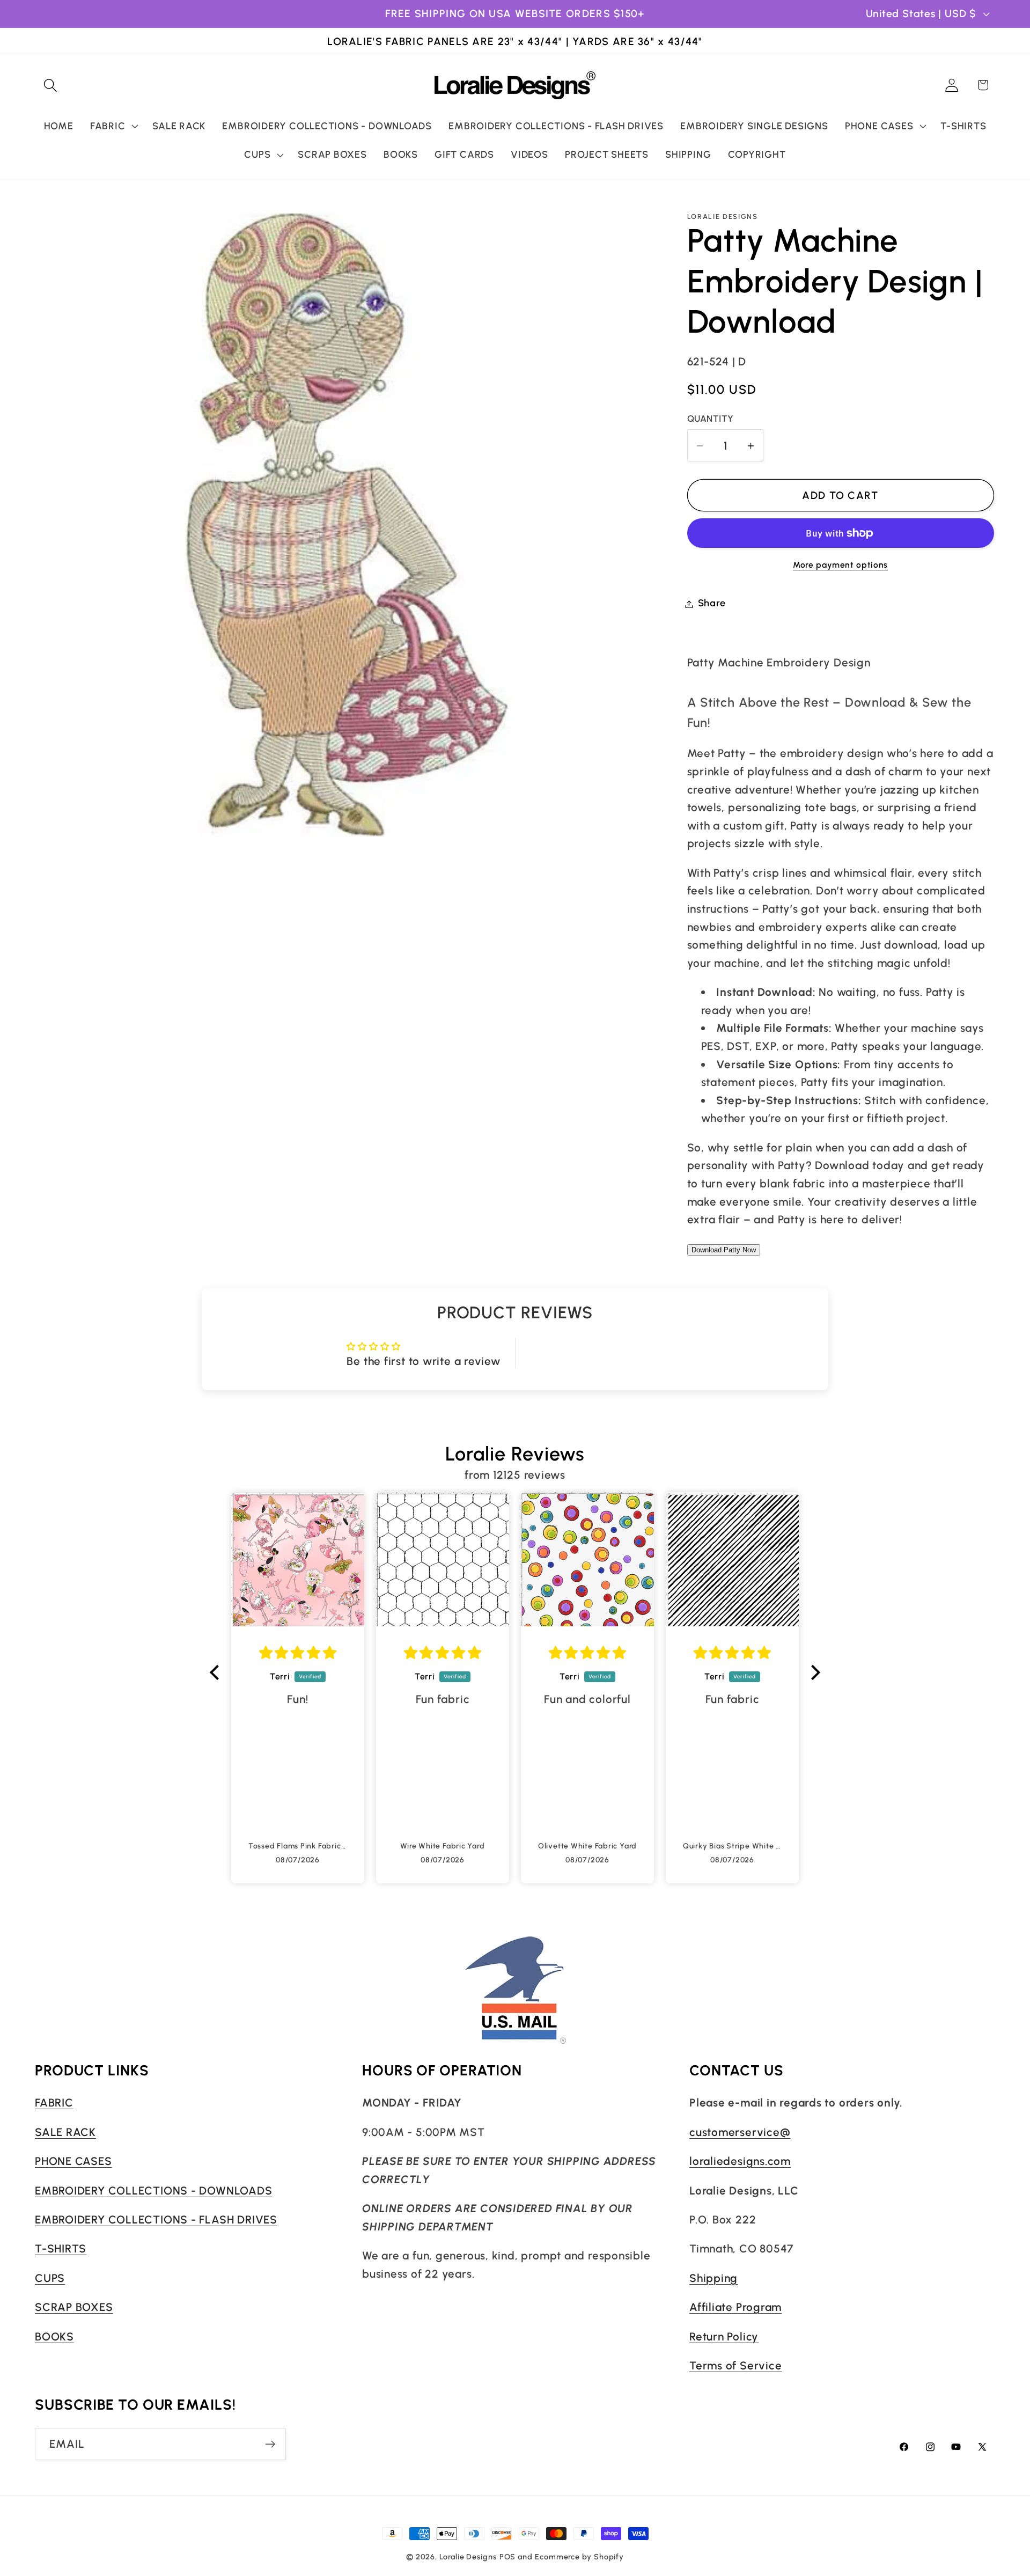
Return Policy (724, 2336)
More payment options (840, 565)
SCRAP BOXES (74, 2307)
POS (508, 2557)
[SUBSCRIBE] (270, 2444)
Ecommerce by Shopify (579, 2557)
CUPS (50, 2278)
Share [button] (712, 604)
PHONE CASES (73, 2161)
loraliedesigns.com (740, 2161)
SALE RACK (65, 2132)
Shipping (713, 2278)
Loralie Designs (468, 2557)
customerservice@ (740, 2132)
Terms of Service (735, 2365)
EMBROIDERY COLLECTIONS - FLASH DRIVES (156, 2219)
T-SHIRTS (61, 2248)
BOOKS (54, 2336)
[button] (50, 85)
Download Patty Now (724, 1250)
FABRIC (54, 2102)
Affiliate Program (735, 2307)
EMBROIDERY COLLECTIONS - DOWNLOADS (154, 2190)
